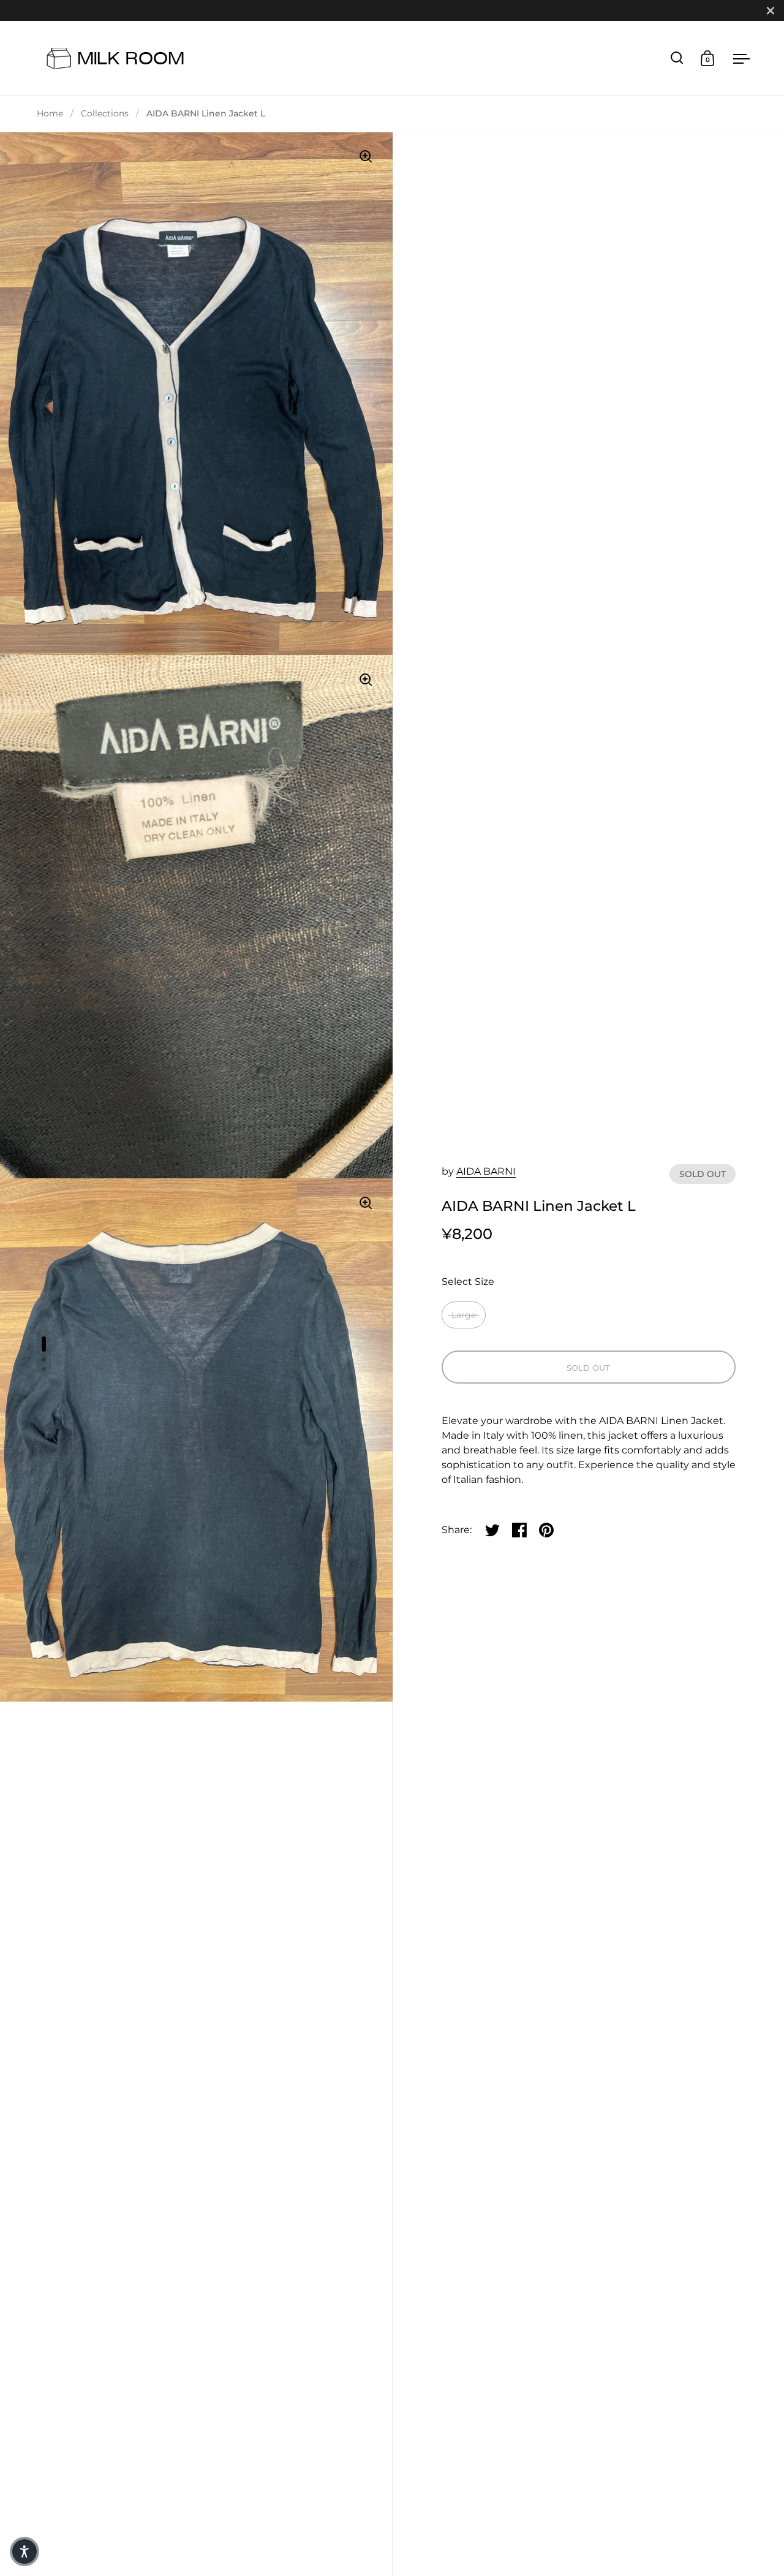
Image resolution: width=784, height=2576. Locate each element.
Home (50, 113)
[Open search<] (677, 58)
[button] (24, 2551)
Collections (105, 113)
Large (464, 1315)
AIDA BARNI (486, 1171)
